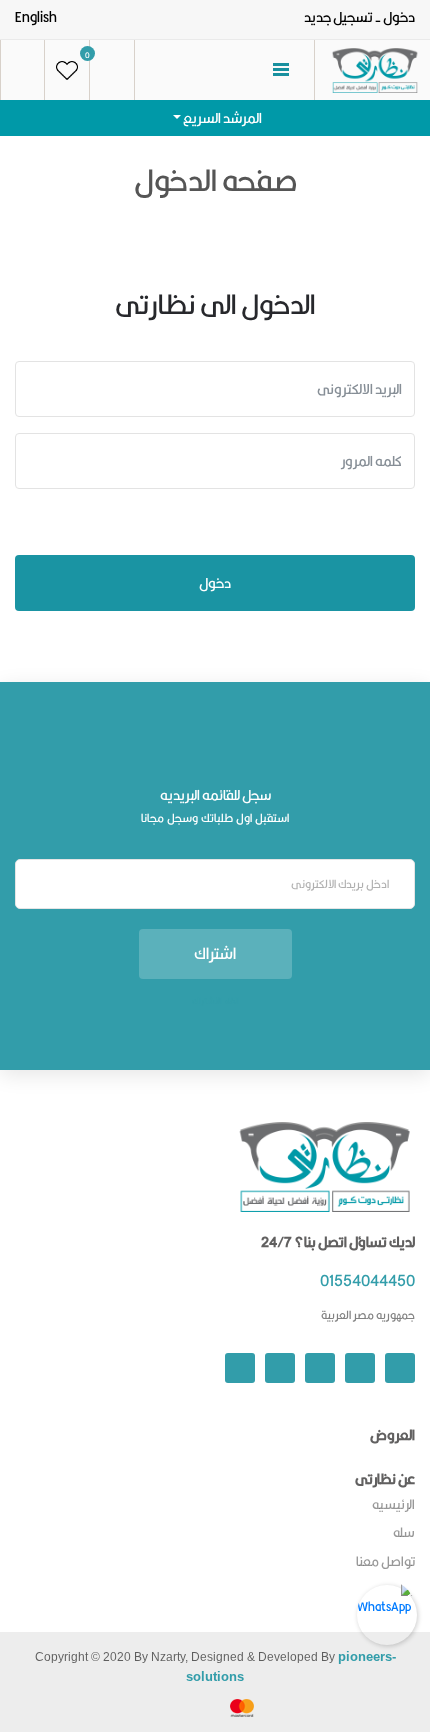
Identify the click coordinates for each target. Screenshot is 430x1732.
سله (404, 1532)
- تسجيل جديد (342, 17)
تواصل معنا (385, 1561)
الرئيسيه (393, 1504)
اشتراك (215, 953)
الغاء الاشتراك (215, 1001)
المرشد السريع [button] (221, 118)
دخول (399, 17)
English (36, 17)
